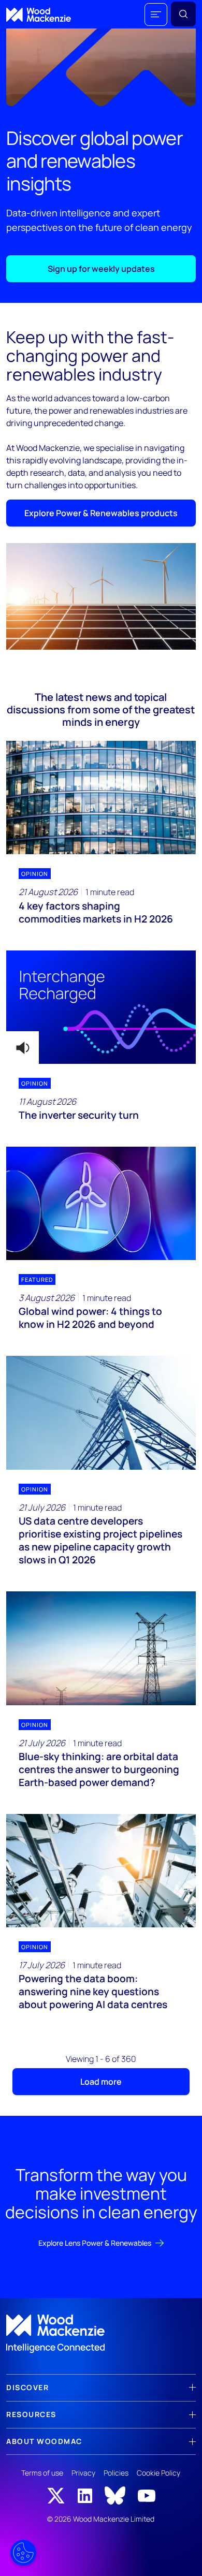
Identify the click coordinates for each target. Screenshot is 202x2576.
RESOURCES (31, 2414)
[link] (101, 2334)
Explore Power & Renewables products (101, 513)
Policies (116, 2473)
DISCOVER (27, 2387)
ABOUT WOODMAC (44, 2441)
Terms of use (42, 2473)
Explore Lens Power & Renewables (95, 2243)
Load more (101, 2082)
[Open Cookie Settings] (23, 2553)
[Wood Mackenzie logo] (39, 15)
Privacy (83, 2473)
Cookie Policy (158, 2473)
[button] (156, 14)
